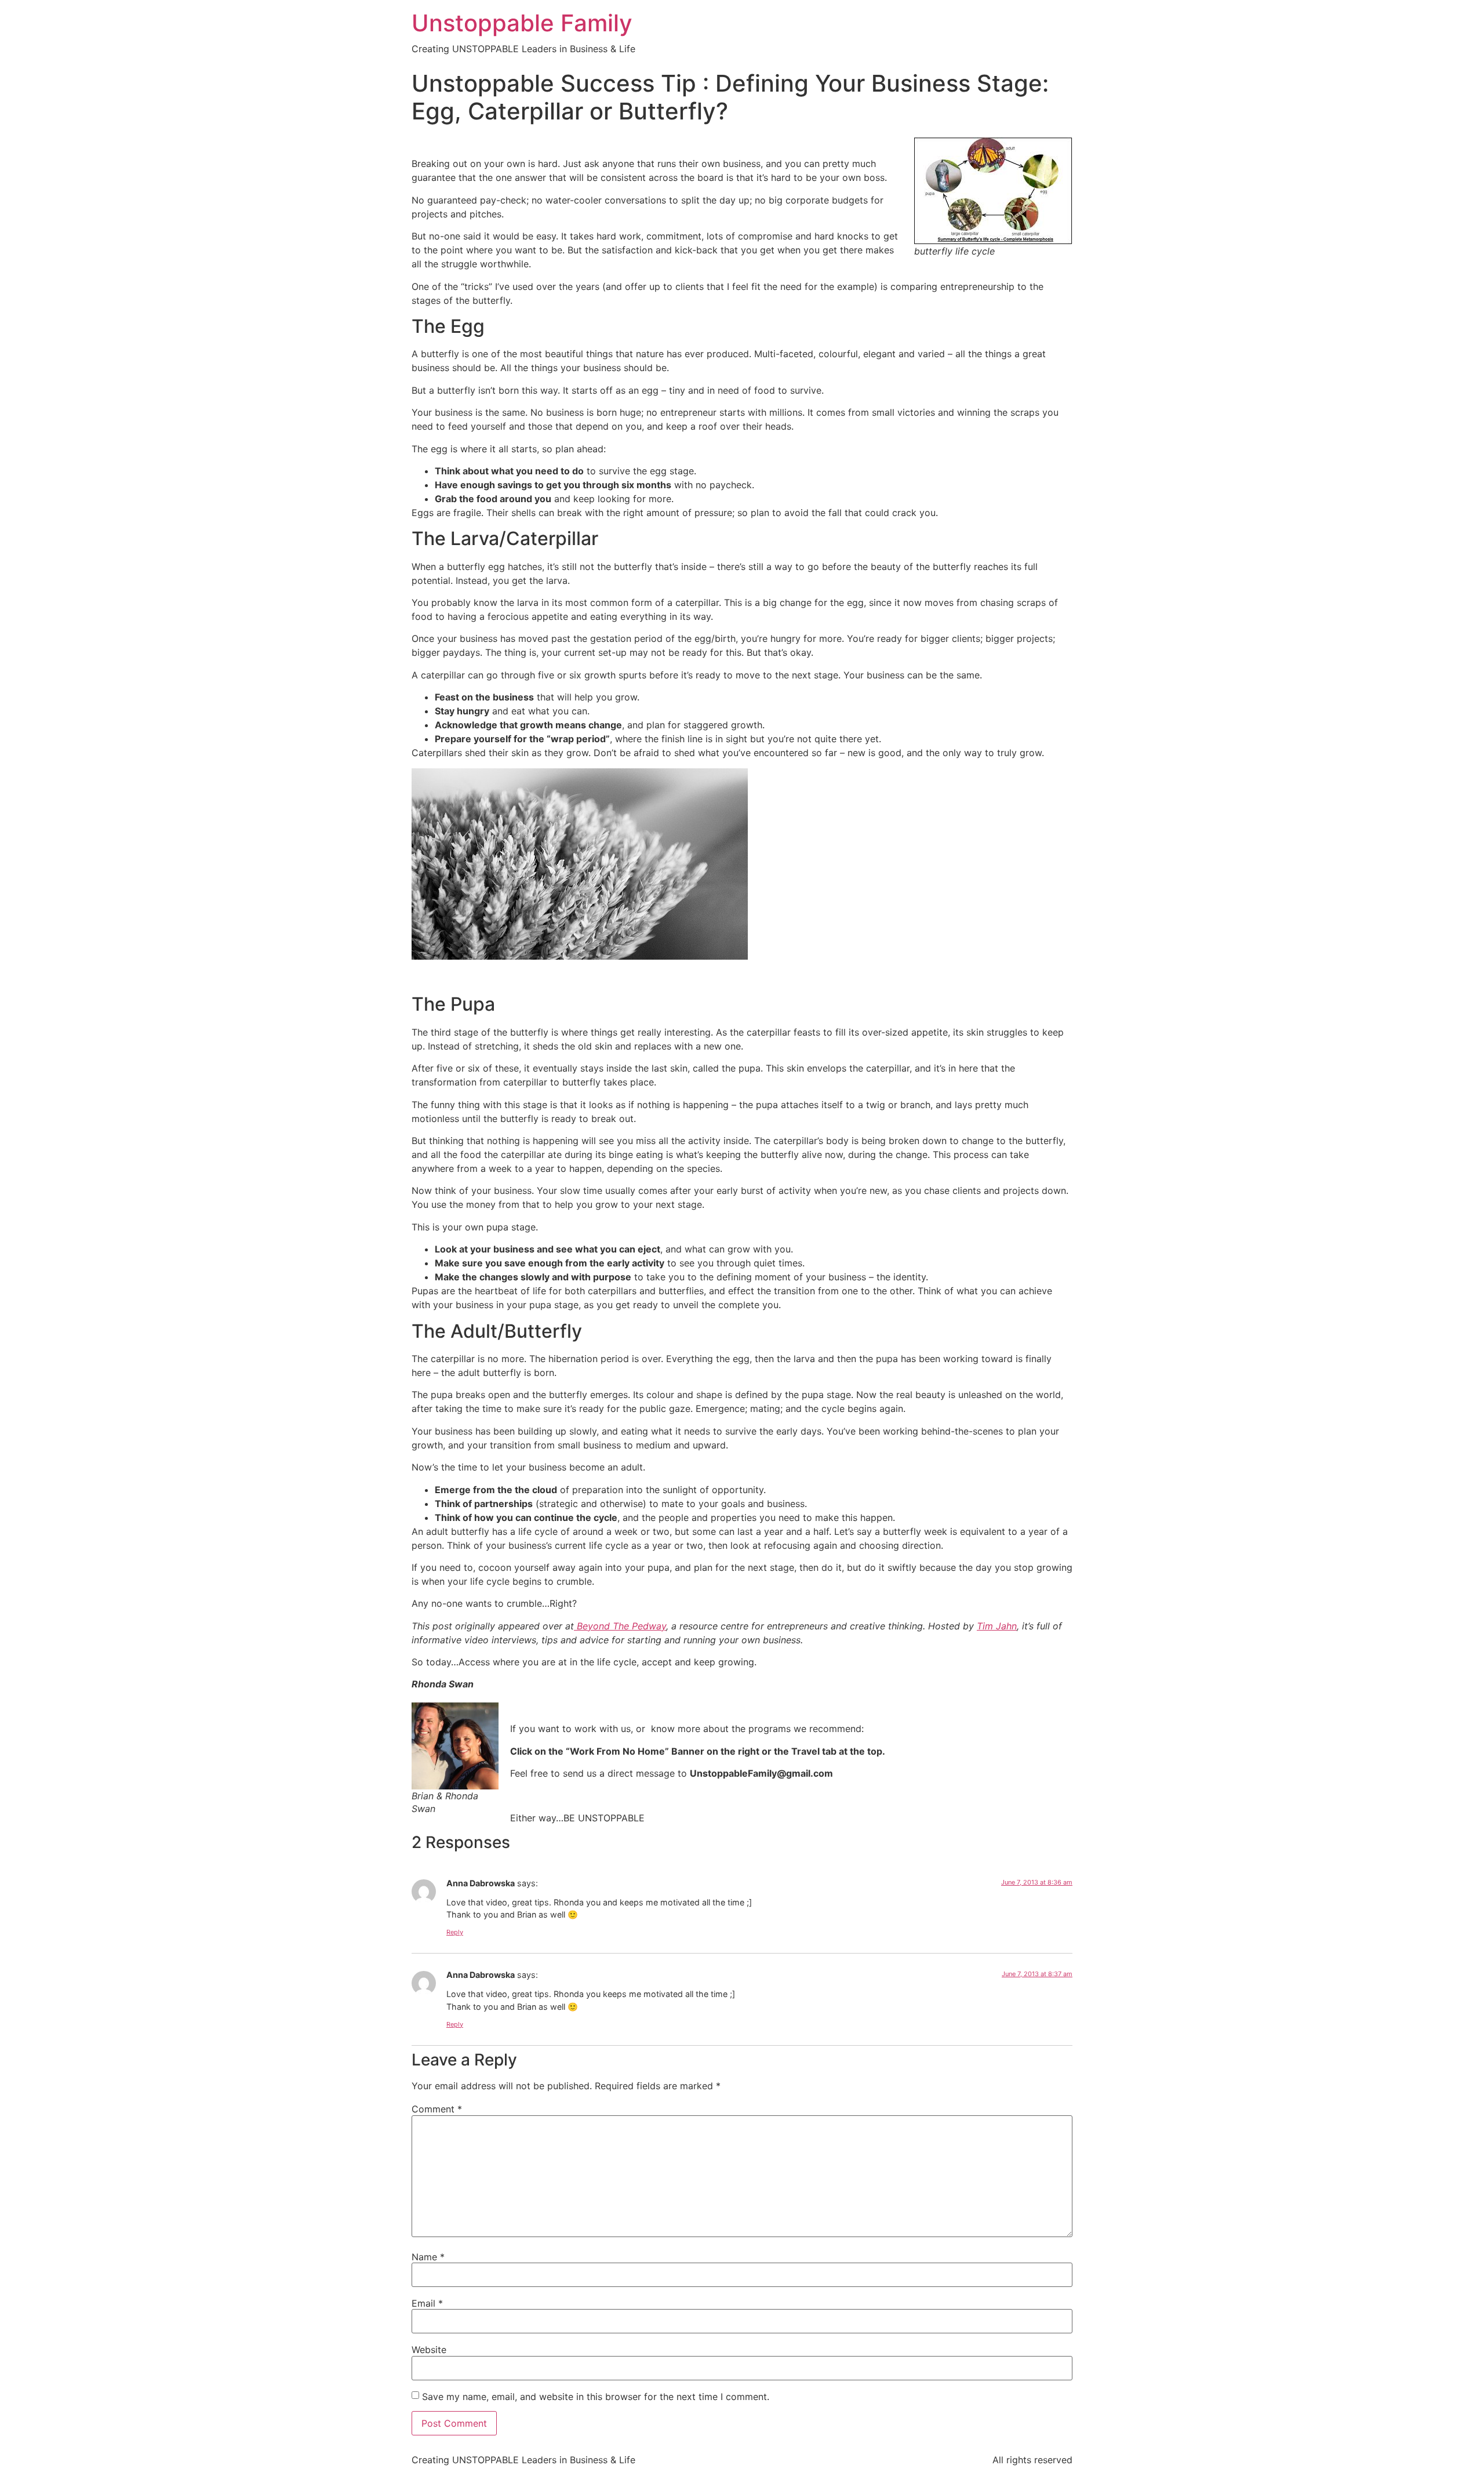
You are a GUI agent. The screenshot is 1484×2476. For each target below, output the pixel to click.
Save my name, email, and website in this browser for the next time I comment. (596, 2397)
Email (427, 2303)
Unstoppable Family (522, 23)
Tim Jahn (997, 1626)
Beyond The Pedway (620, 1626)
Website (429, 2350)
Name (428, 2257)
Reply (455, 1932)
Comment (437, 2109)
